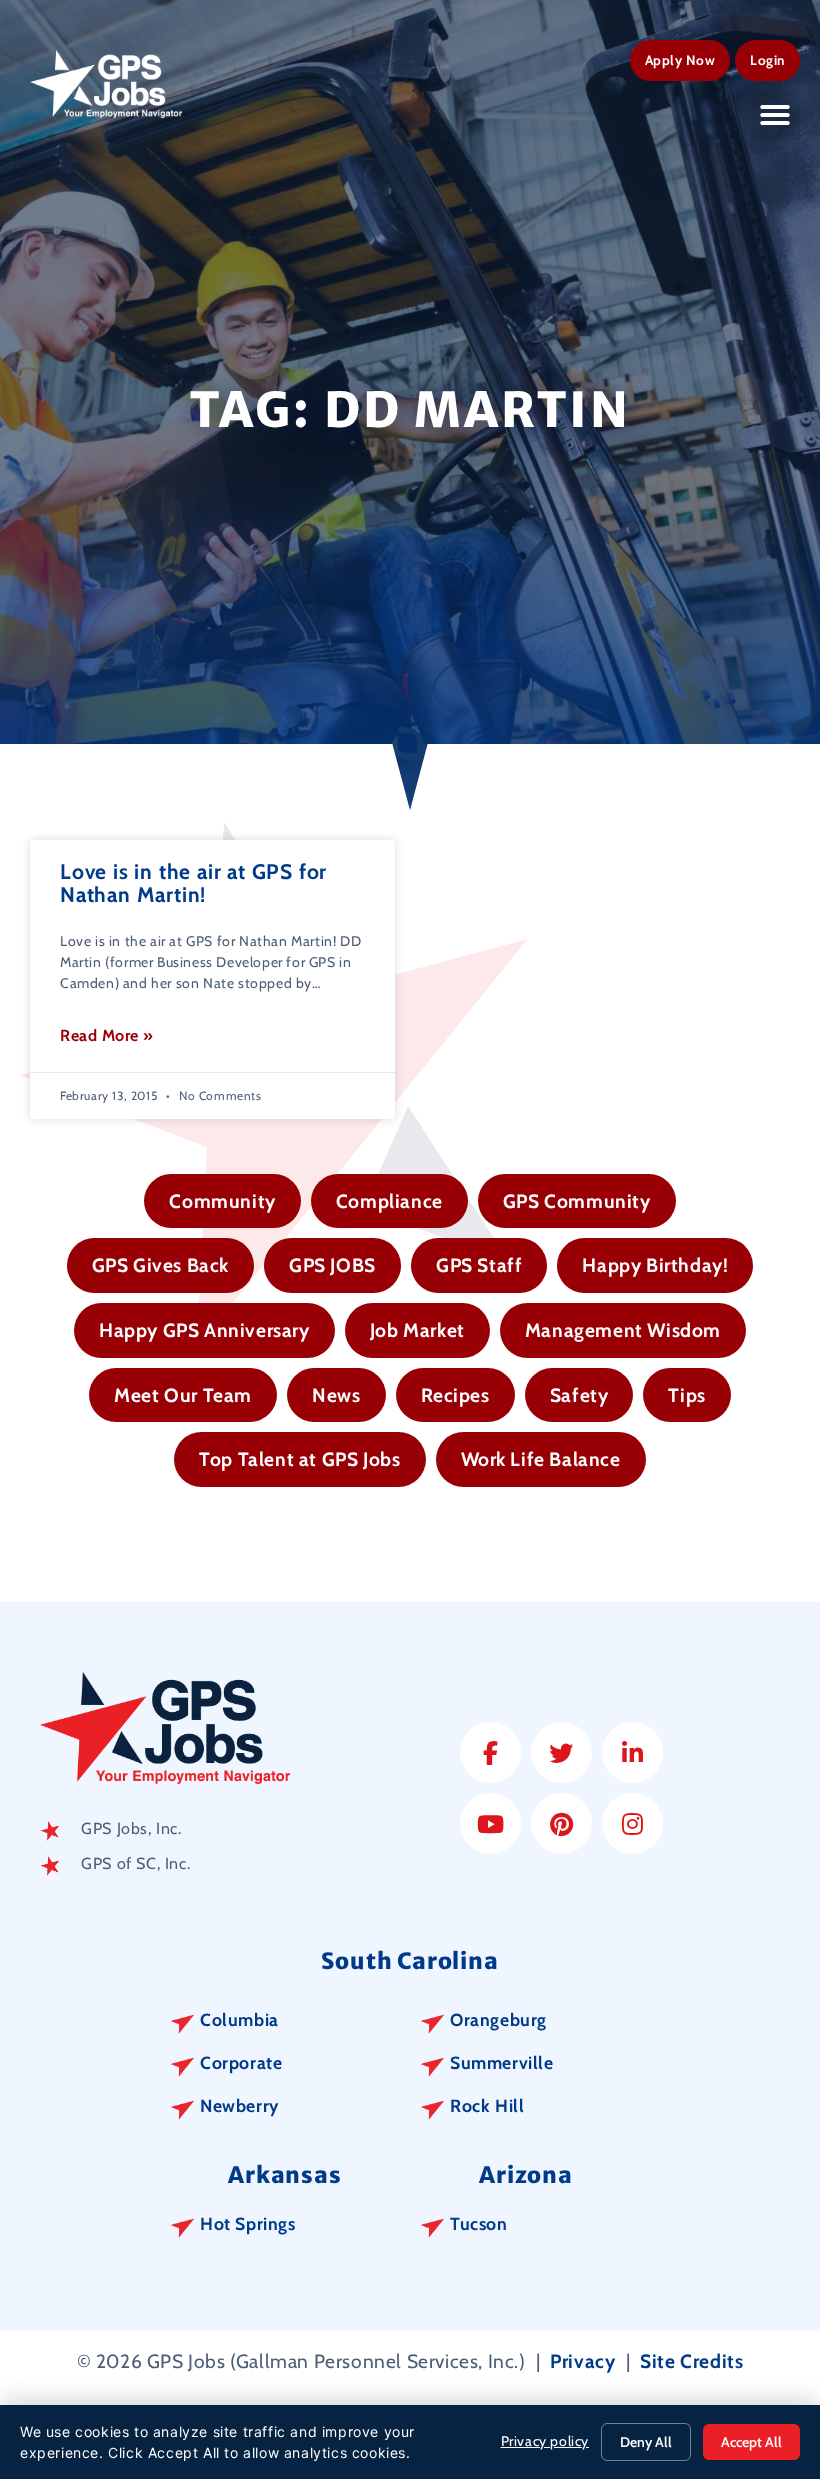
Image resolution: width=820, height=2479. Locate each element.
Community (222, 1201)
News (336, 1395)
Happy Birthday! (655, 1265)
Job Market (417, 1330)
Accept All (751, 2442)
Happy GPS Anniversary (204, 1330)
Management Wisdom (623, 1330)
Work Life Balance (541, 1459)
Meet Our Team (183, 1395)
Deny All (646, 2442)
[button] (775, 115)
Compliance (389, 1201)
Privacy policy (545, 2441)
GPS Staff (479, 1265)
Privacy (582, 2361)
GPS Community (577, 1201)
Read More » (107, 1035)
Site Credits (691, 2361)
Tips (686, 1395)
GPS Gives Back (160, 1265)
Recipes (455, 1395)
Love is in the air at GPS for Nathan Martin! (193, 883)
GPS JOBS (332, 1265)
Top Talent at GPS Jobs (299, 1459)
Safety (579, 1395)
